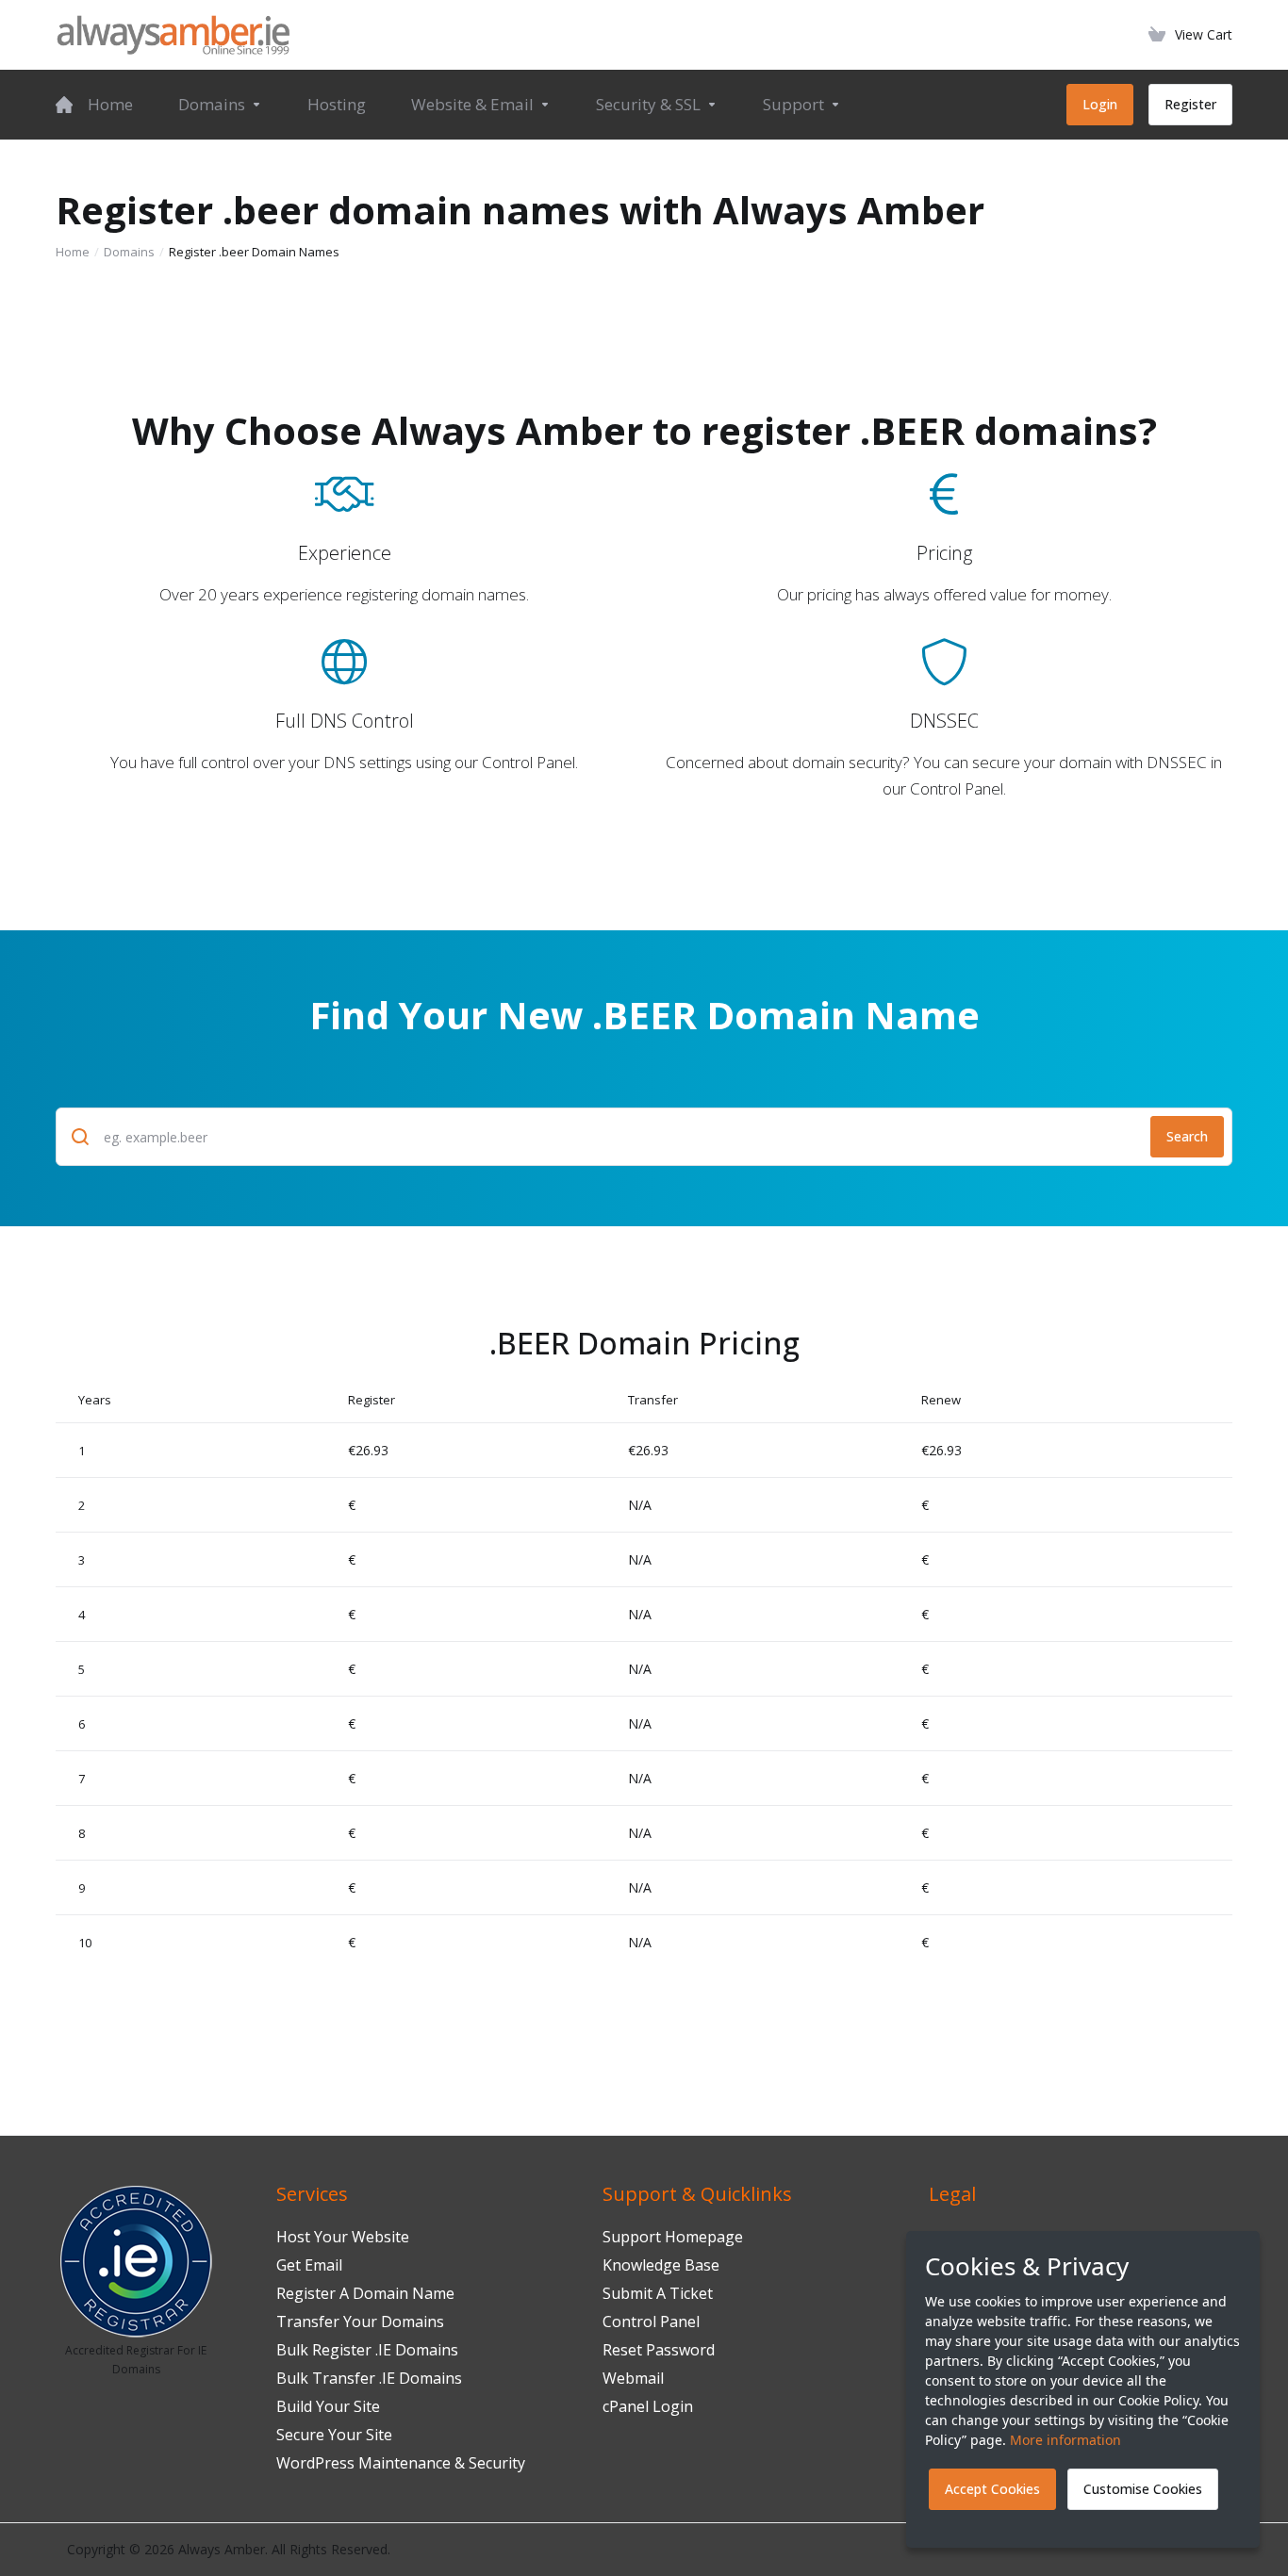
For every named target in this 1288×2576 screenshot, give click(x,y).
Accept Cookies (992, 2489)
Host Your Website (343, 2237)
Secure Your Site (334, 2435)
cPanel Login (648, 2406)
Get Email (309, 2265)
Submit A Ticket (658, 2293)
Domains (129, 252)
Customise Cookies (1143, 2489)
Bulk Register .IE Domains (367, 2350)
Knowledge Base (661, 2265)
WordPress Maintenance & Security (401, 2463)
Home (73, 252)
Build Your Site (328, 2406)
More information (1065, 2440)
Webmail (633, 2378)
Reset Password (659, 2350)
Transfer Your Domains (360, 2322)
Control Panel (651, 2322)
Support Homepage (673, 2237)
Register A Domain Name (365, 2293)
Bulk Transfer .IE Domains (369, 2378)
